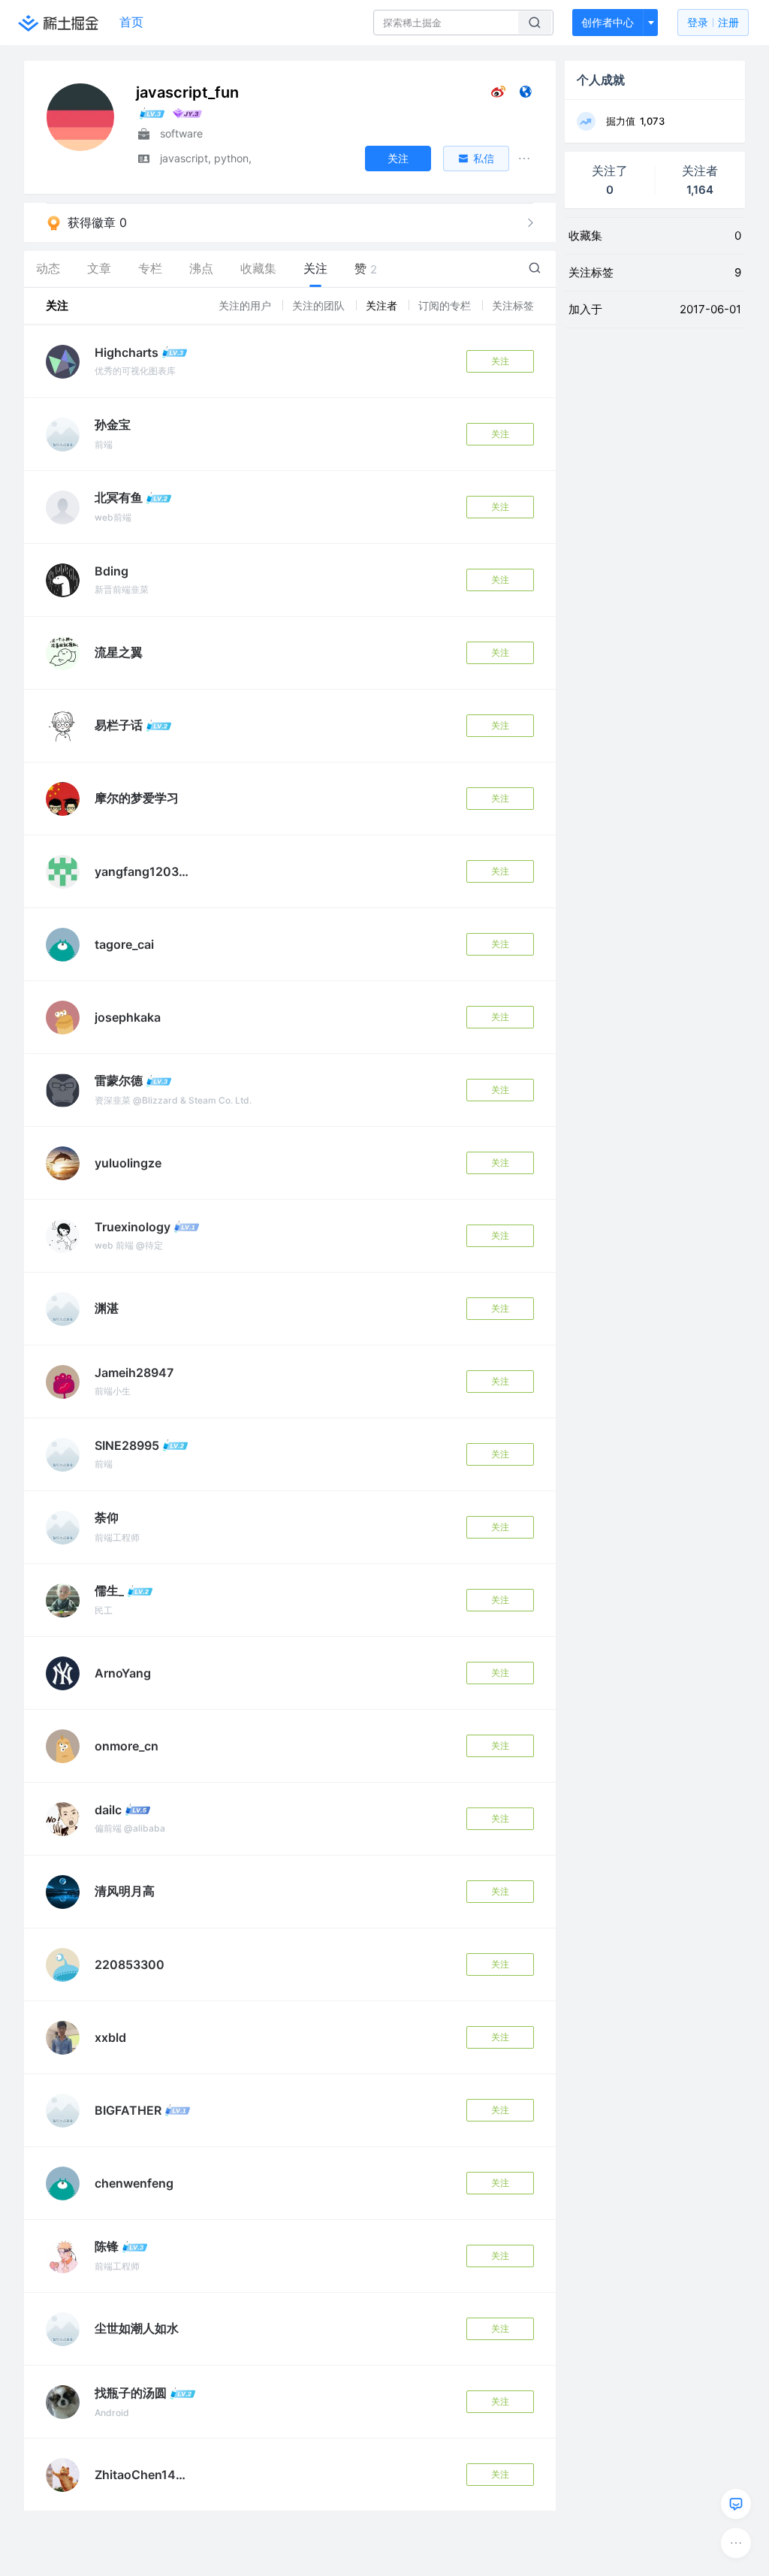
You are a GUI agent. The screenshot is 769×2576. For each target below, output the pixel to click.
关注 (500, 361)
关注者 (383, 305)
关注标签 (513, 305)
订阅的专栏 (446, 305)
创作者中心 (608, 22)
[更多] (736, 2543)
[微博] (498, 95)
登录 (713, 22)
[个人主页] (525, 95)
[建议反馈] (736, 2504)
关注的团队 (320, 305)
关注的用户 (246, 305)
